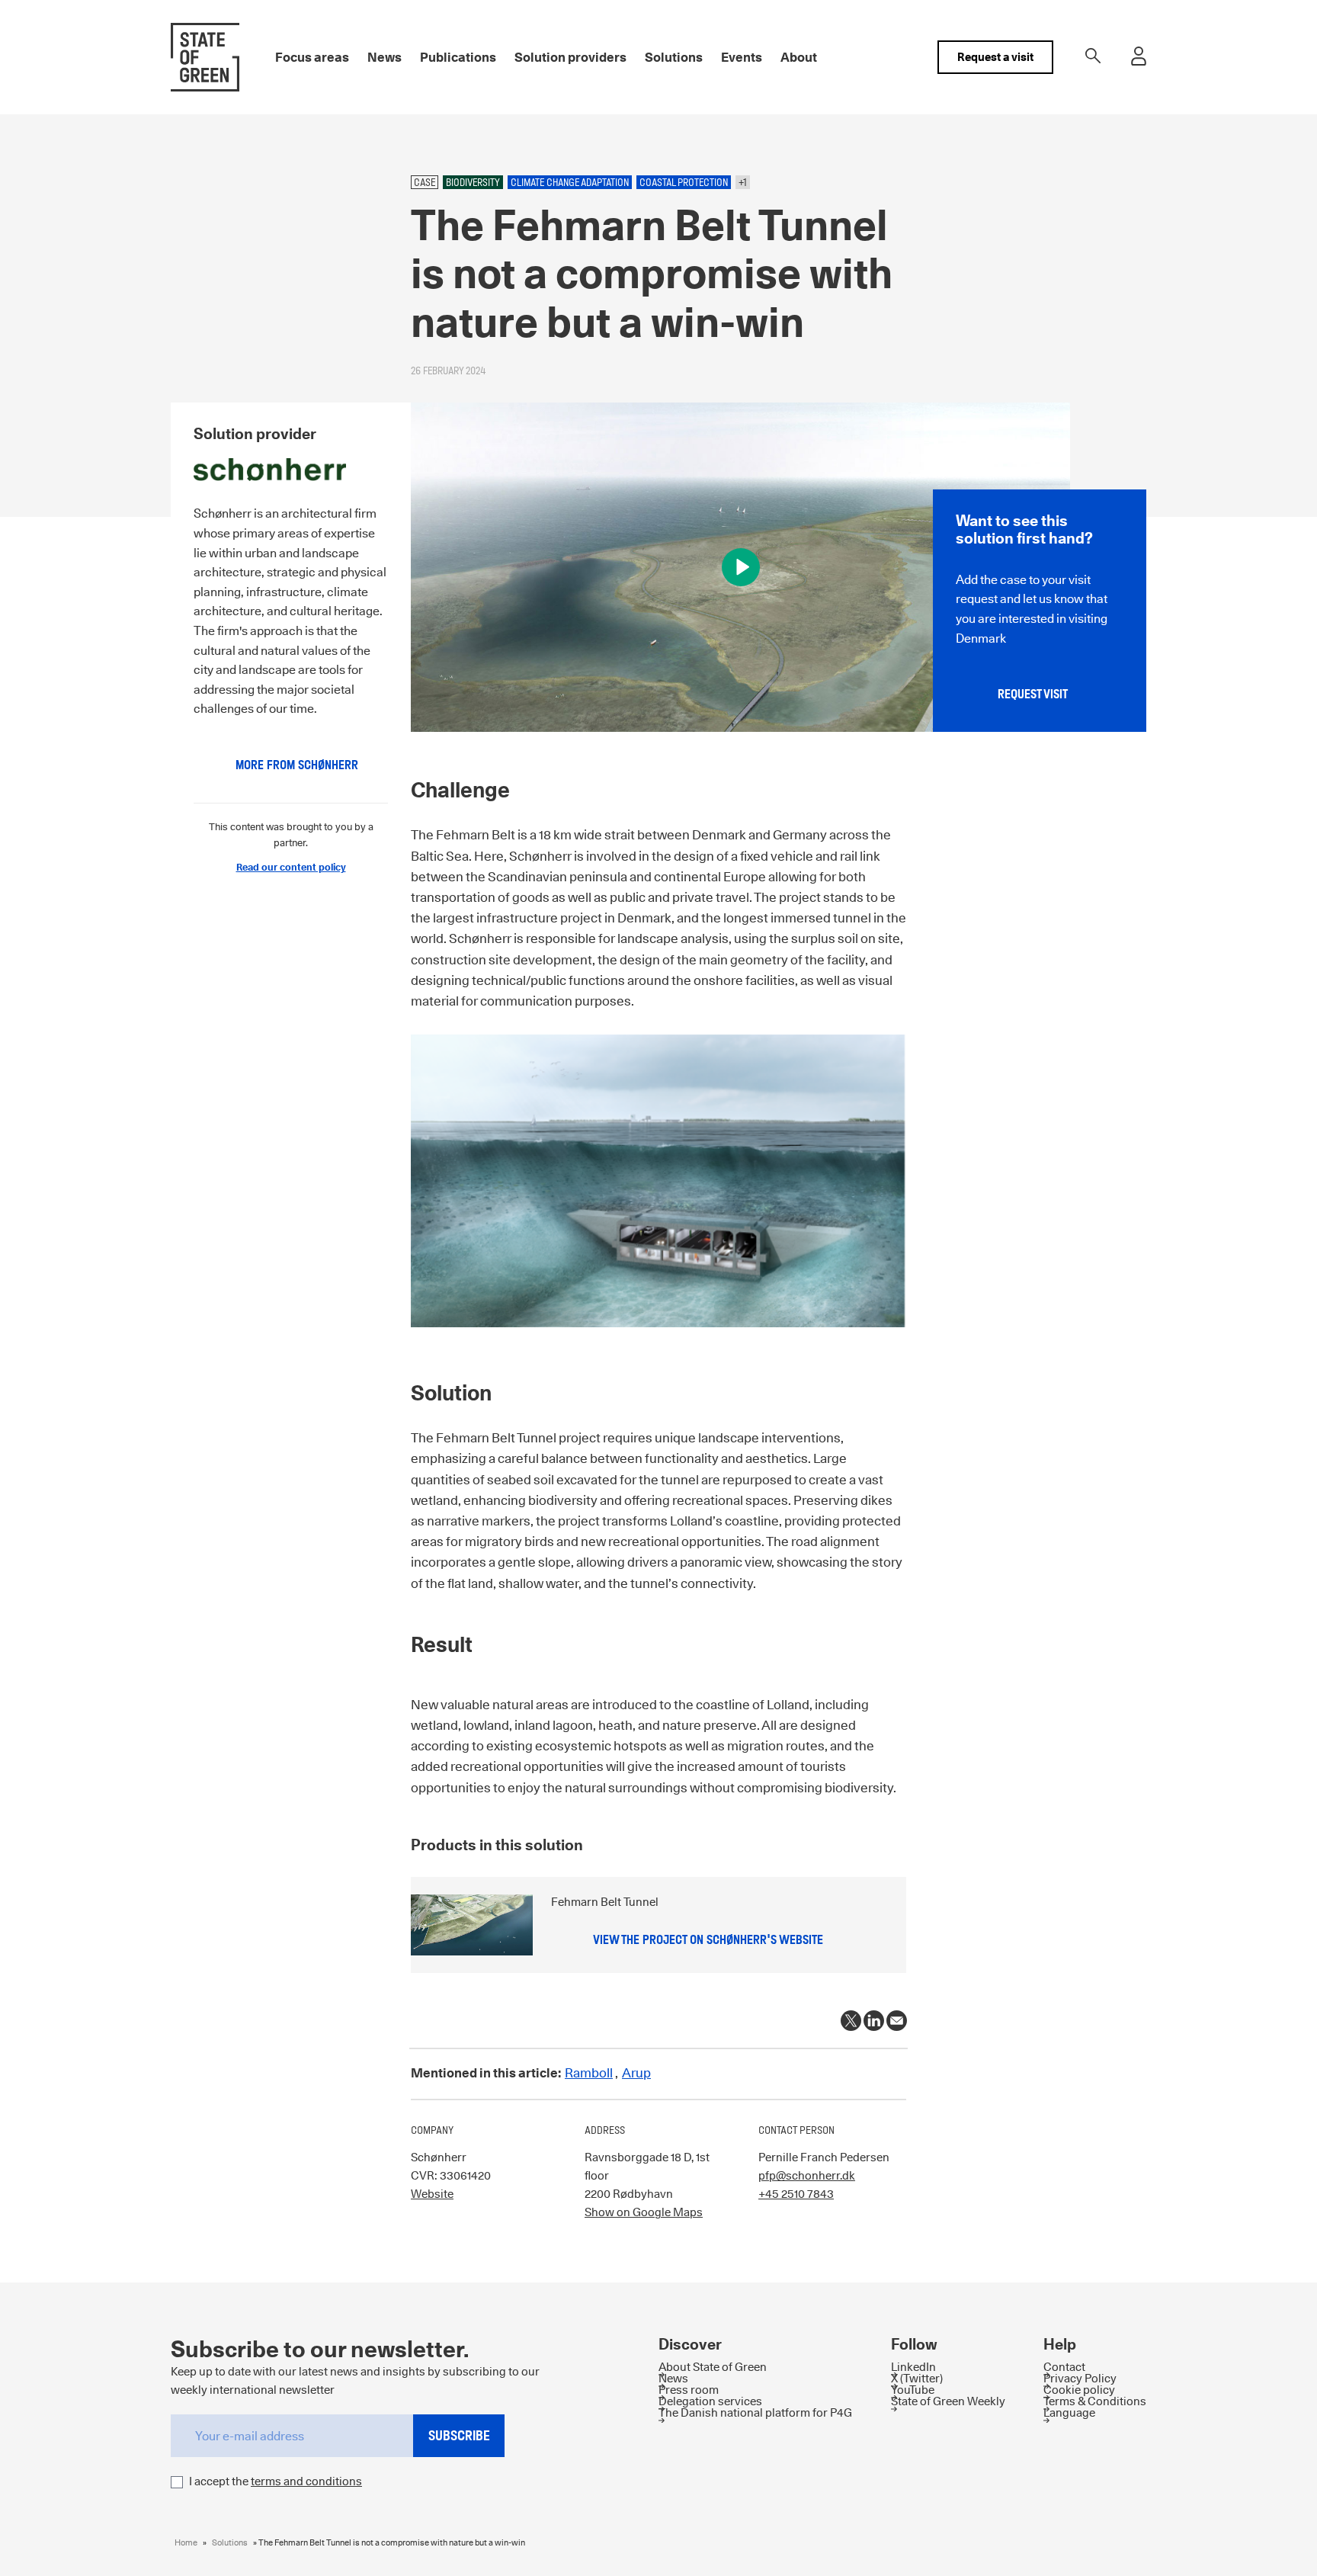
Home (186, 2542)
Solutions (674, 57)
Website (432, 2194)
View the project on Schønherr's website (708, 1940)
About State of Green (713, 2367)
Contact (1064, 2367)
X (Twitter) (917, 2378)
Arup (636, 2073)
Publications (458, 57)
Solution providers (570, 57)
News (385, 57)
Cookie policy (1079, 2390)
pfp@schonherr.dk (807, 2175)
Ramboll (589, 2073)
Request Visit (1033, 694)
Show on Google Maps (644, 2212)
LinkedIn (913, 2367)
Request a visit (995, 57)
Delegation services (710, 2401)
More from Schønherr (297, 765)
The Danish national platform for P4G (755, 2412)
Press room (689, 2390)
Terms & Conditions (1095, 2401)
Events (742, 57)
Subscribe (459, 2435)
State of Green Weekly (948, 2401)
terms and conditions (306, 2481)
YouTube (913, 2390)
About (799, 57)
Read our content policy (291, 867)
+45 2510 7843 (796, 2194)
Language (1069, 2412)
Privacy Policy (1080, 2378)
